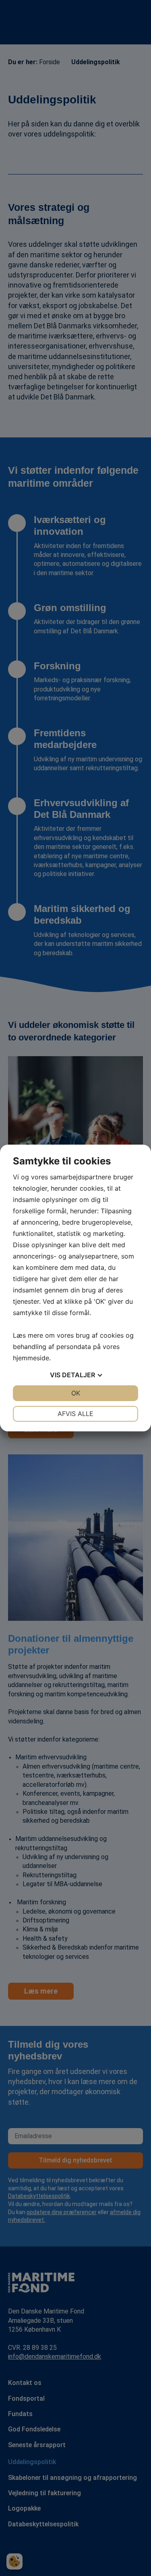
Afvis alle (75, 1414)
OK (76, 1393)
